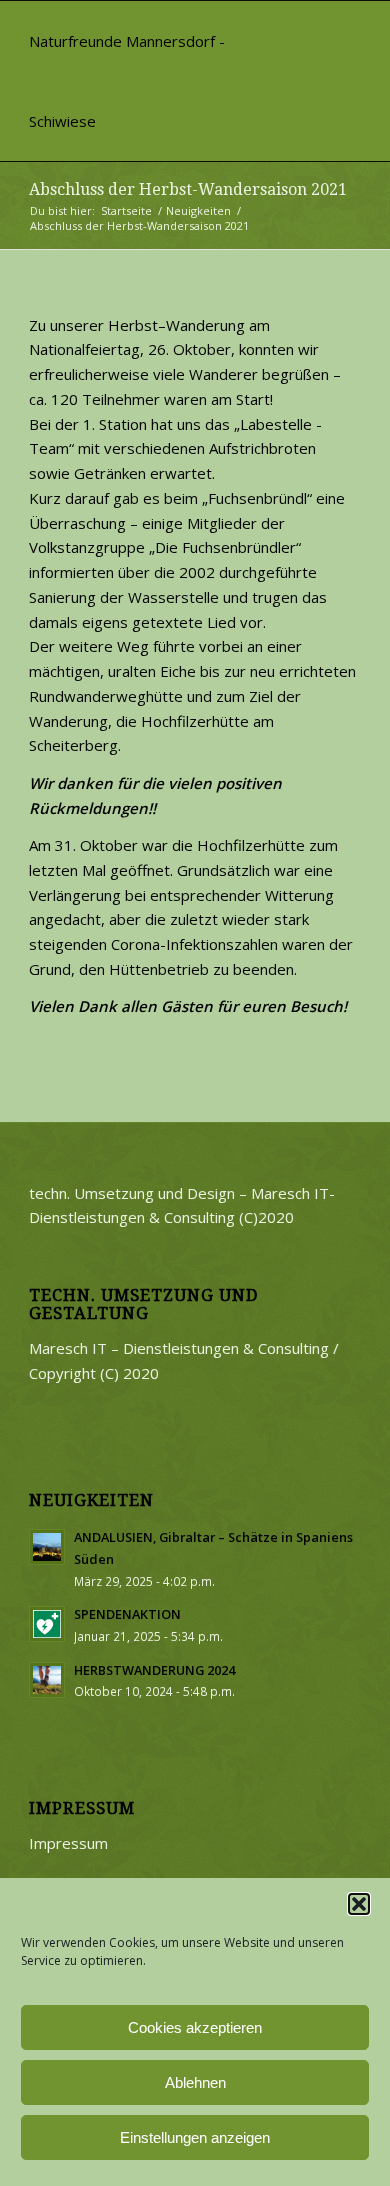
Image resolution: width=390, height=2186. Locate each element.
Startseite (126, 210)
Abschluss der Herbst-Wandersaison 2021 (188, 189)
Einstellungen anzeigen (195, 2137)
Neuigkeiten (198, 210)
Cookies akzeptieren (195, 2027)
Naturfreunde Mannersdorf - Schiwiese (127, 81)
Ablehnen (195, 2082)
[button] (359, 1904)
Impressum (68, 1843)
